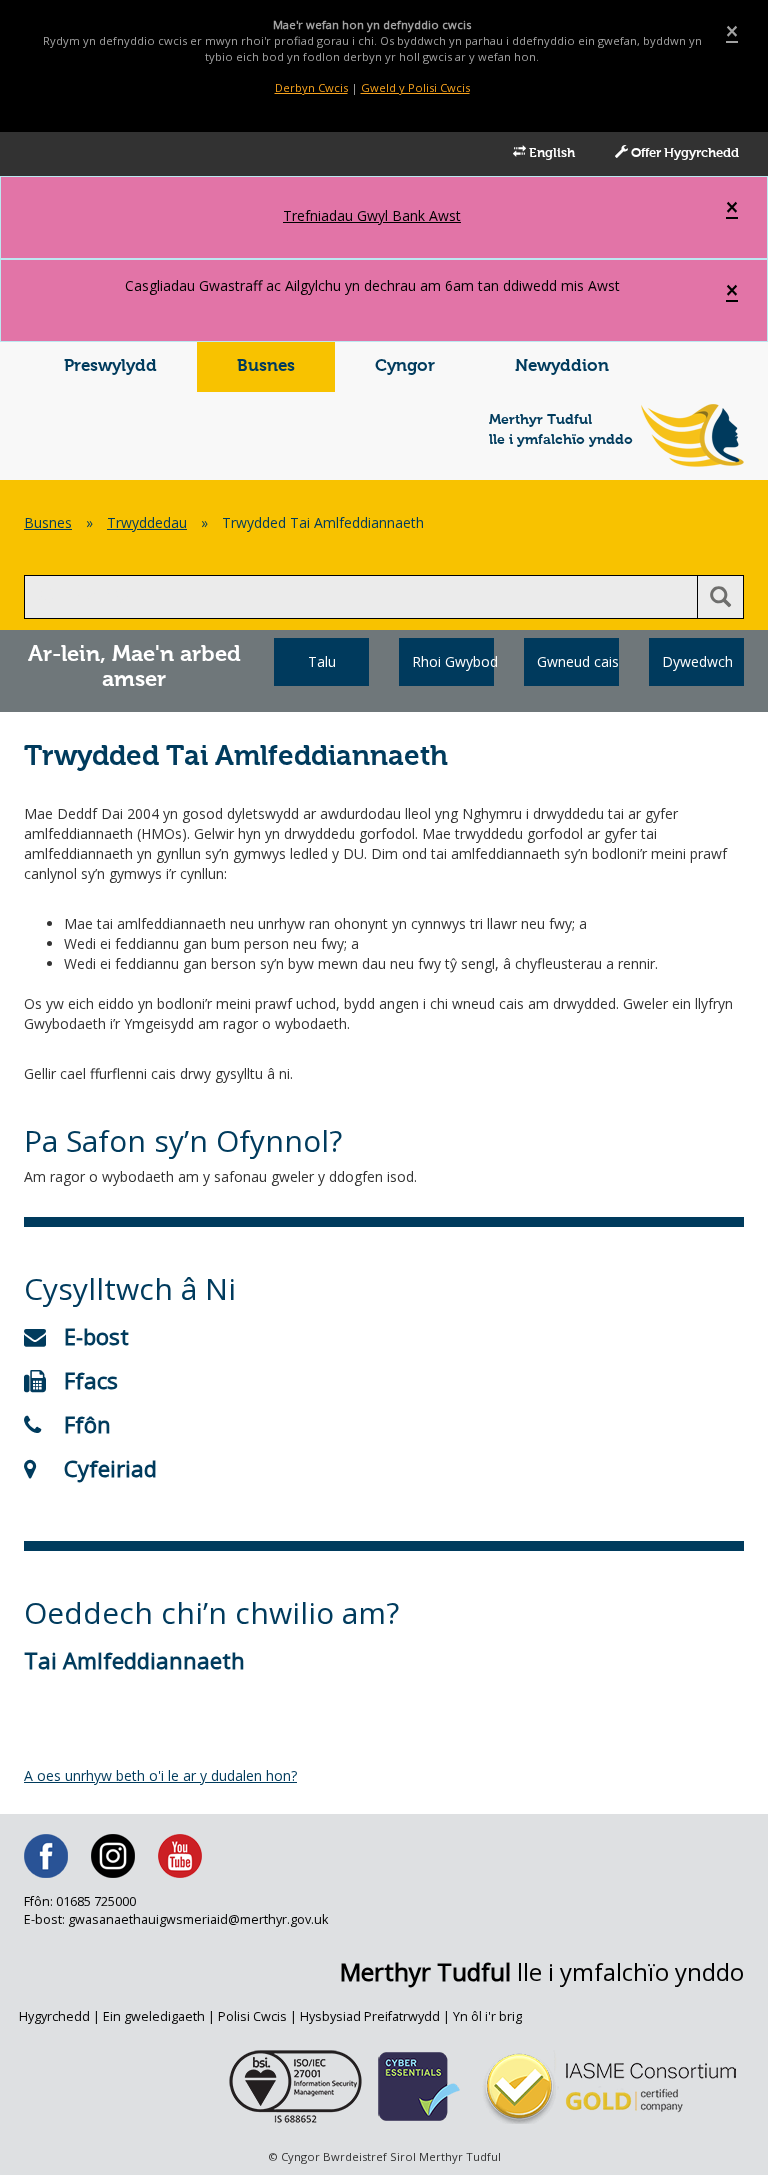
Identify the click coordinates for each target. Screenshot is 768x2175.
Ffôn (87, 1424)
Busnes (266, 366)
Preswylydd (110, 366)
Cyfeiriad (110, 1468)
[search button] (720, 597)
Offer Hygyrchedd (683, 153)
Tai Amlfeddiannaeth (134, 1660)
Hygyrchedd (54, 2016)
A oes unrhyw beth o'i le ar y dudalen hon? (160, 1775)
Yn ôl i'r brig (487, 2016)
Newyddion (562, 366)
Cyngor (405, 366)
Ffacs (91, 1380)
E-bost (96, 1336)
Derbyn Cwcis (311, 87)
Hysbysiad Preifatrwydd (370, 2016)
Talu (322, 661)
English (550, 153)
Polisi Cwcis (252, 2016)
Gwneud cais (578, 661)
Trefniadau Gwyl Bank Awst (372, 215)
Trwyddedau (147, 522)
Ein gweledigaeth (154, 2016)
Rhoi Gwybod (453, 661)
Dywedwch (697, 661)
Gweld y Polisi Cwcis (415, 87)
